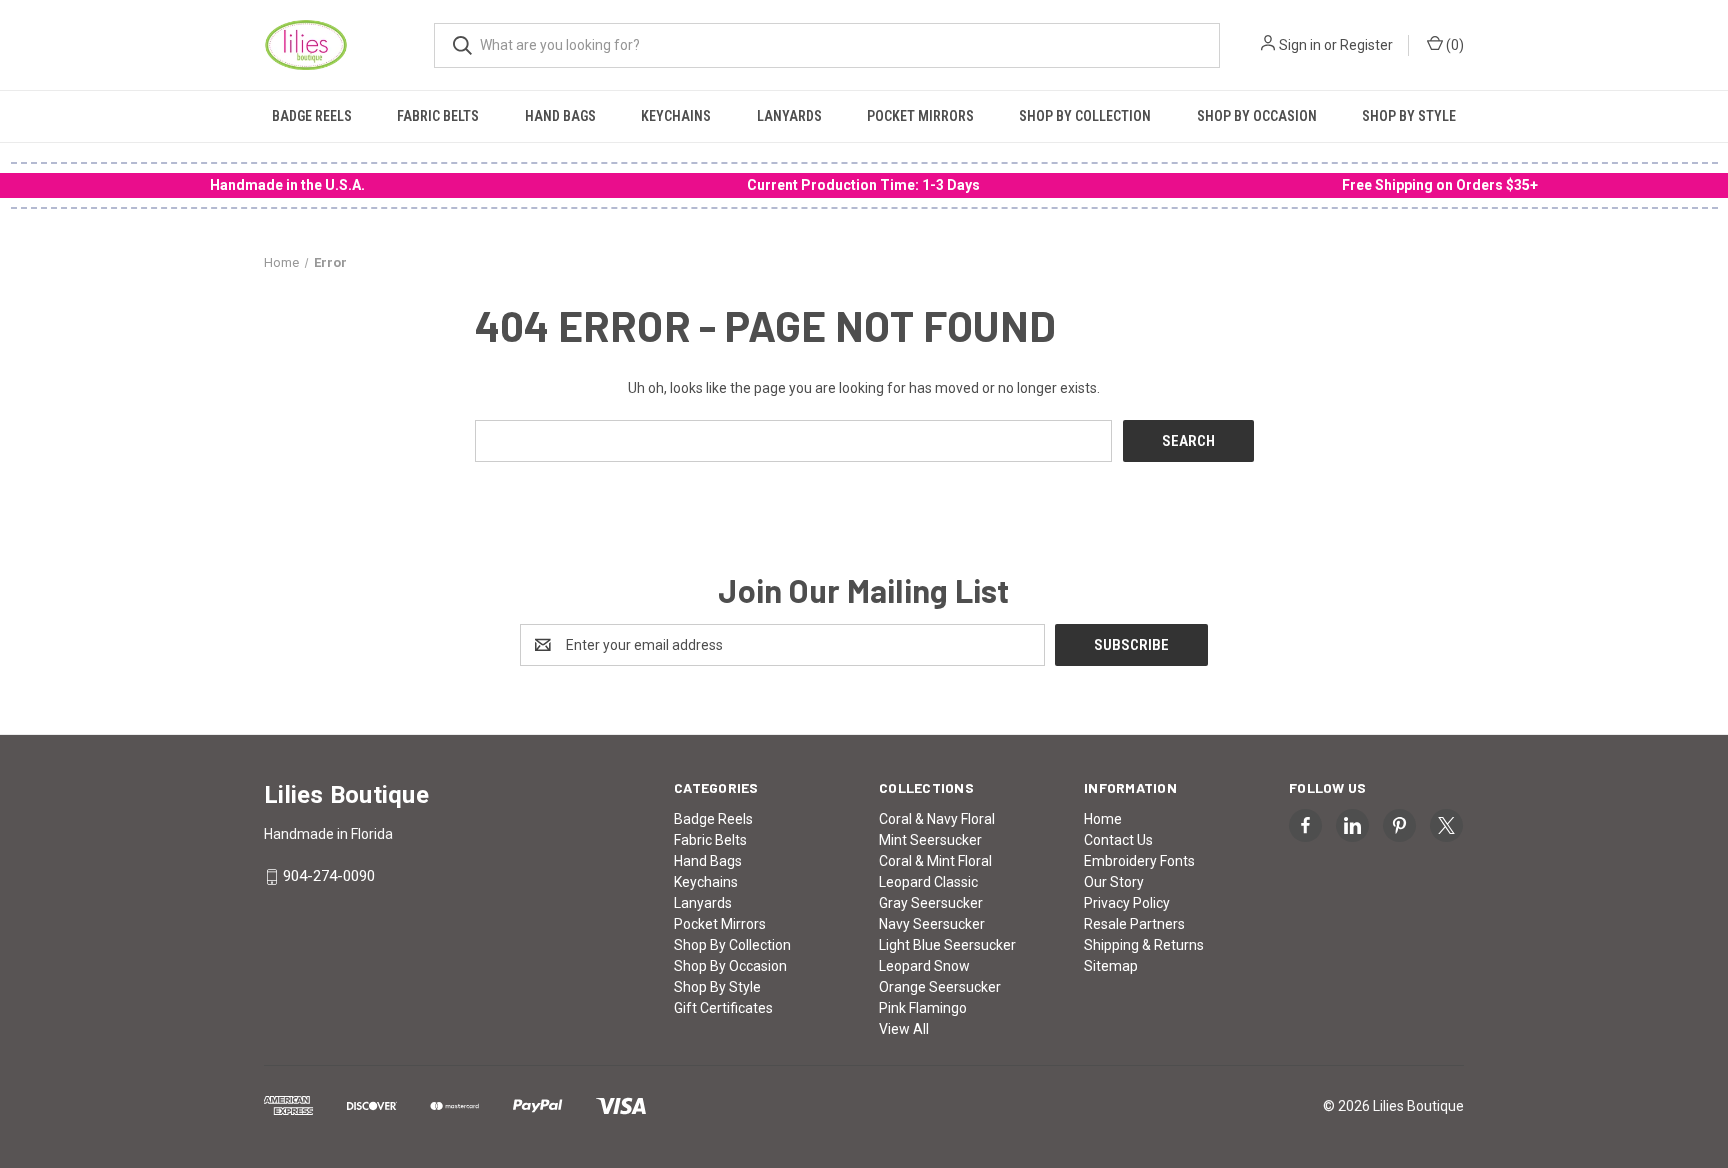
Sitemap (1111, 966)
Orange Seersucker (940, 987)
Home (1103, 819)
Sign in (1300, 45)
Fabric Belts (438, 116)
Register (1366, 45)
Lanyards (789, 116)
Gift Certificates (723, 1008)
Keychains (676, 116)
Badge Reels (312, 116)
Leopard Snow (924, 966)
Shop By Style (1409, 116)
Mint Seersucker (930, 840)
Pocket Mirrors (920, 116)
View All (904, 1029)
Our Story (1114, 882)
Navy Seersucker (932, 924)
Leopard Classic (928, 882)
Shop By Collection (1085, 116)
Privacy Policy (1127, 903)
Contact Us (1118, 840)
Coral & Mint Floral (935, 861)
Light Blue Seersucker (947, 945)
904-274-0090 (329, 877)
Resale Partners (1134, 924)
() (1453, 45)
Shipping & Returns (1144, 945)
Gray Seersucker (931, 903)
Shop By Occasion (1257, 116)
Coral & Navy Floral (937, 819)
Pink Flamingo (923, 1008)
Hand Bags (560, 116)
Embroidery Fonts (1139, 861)
